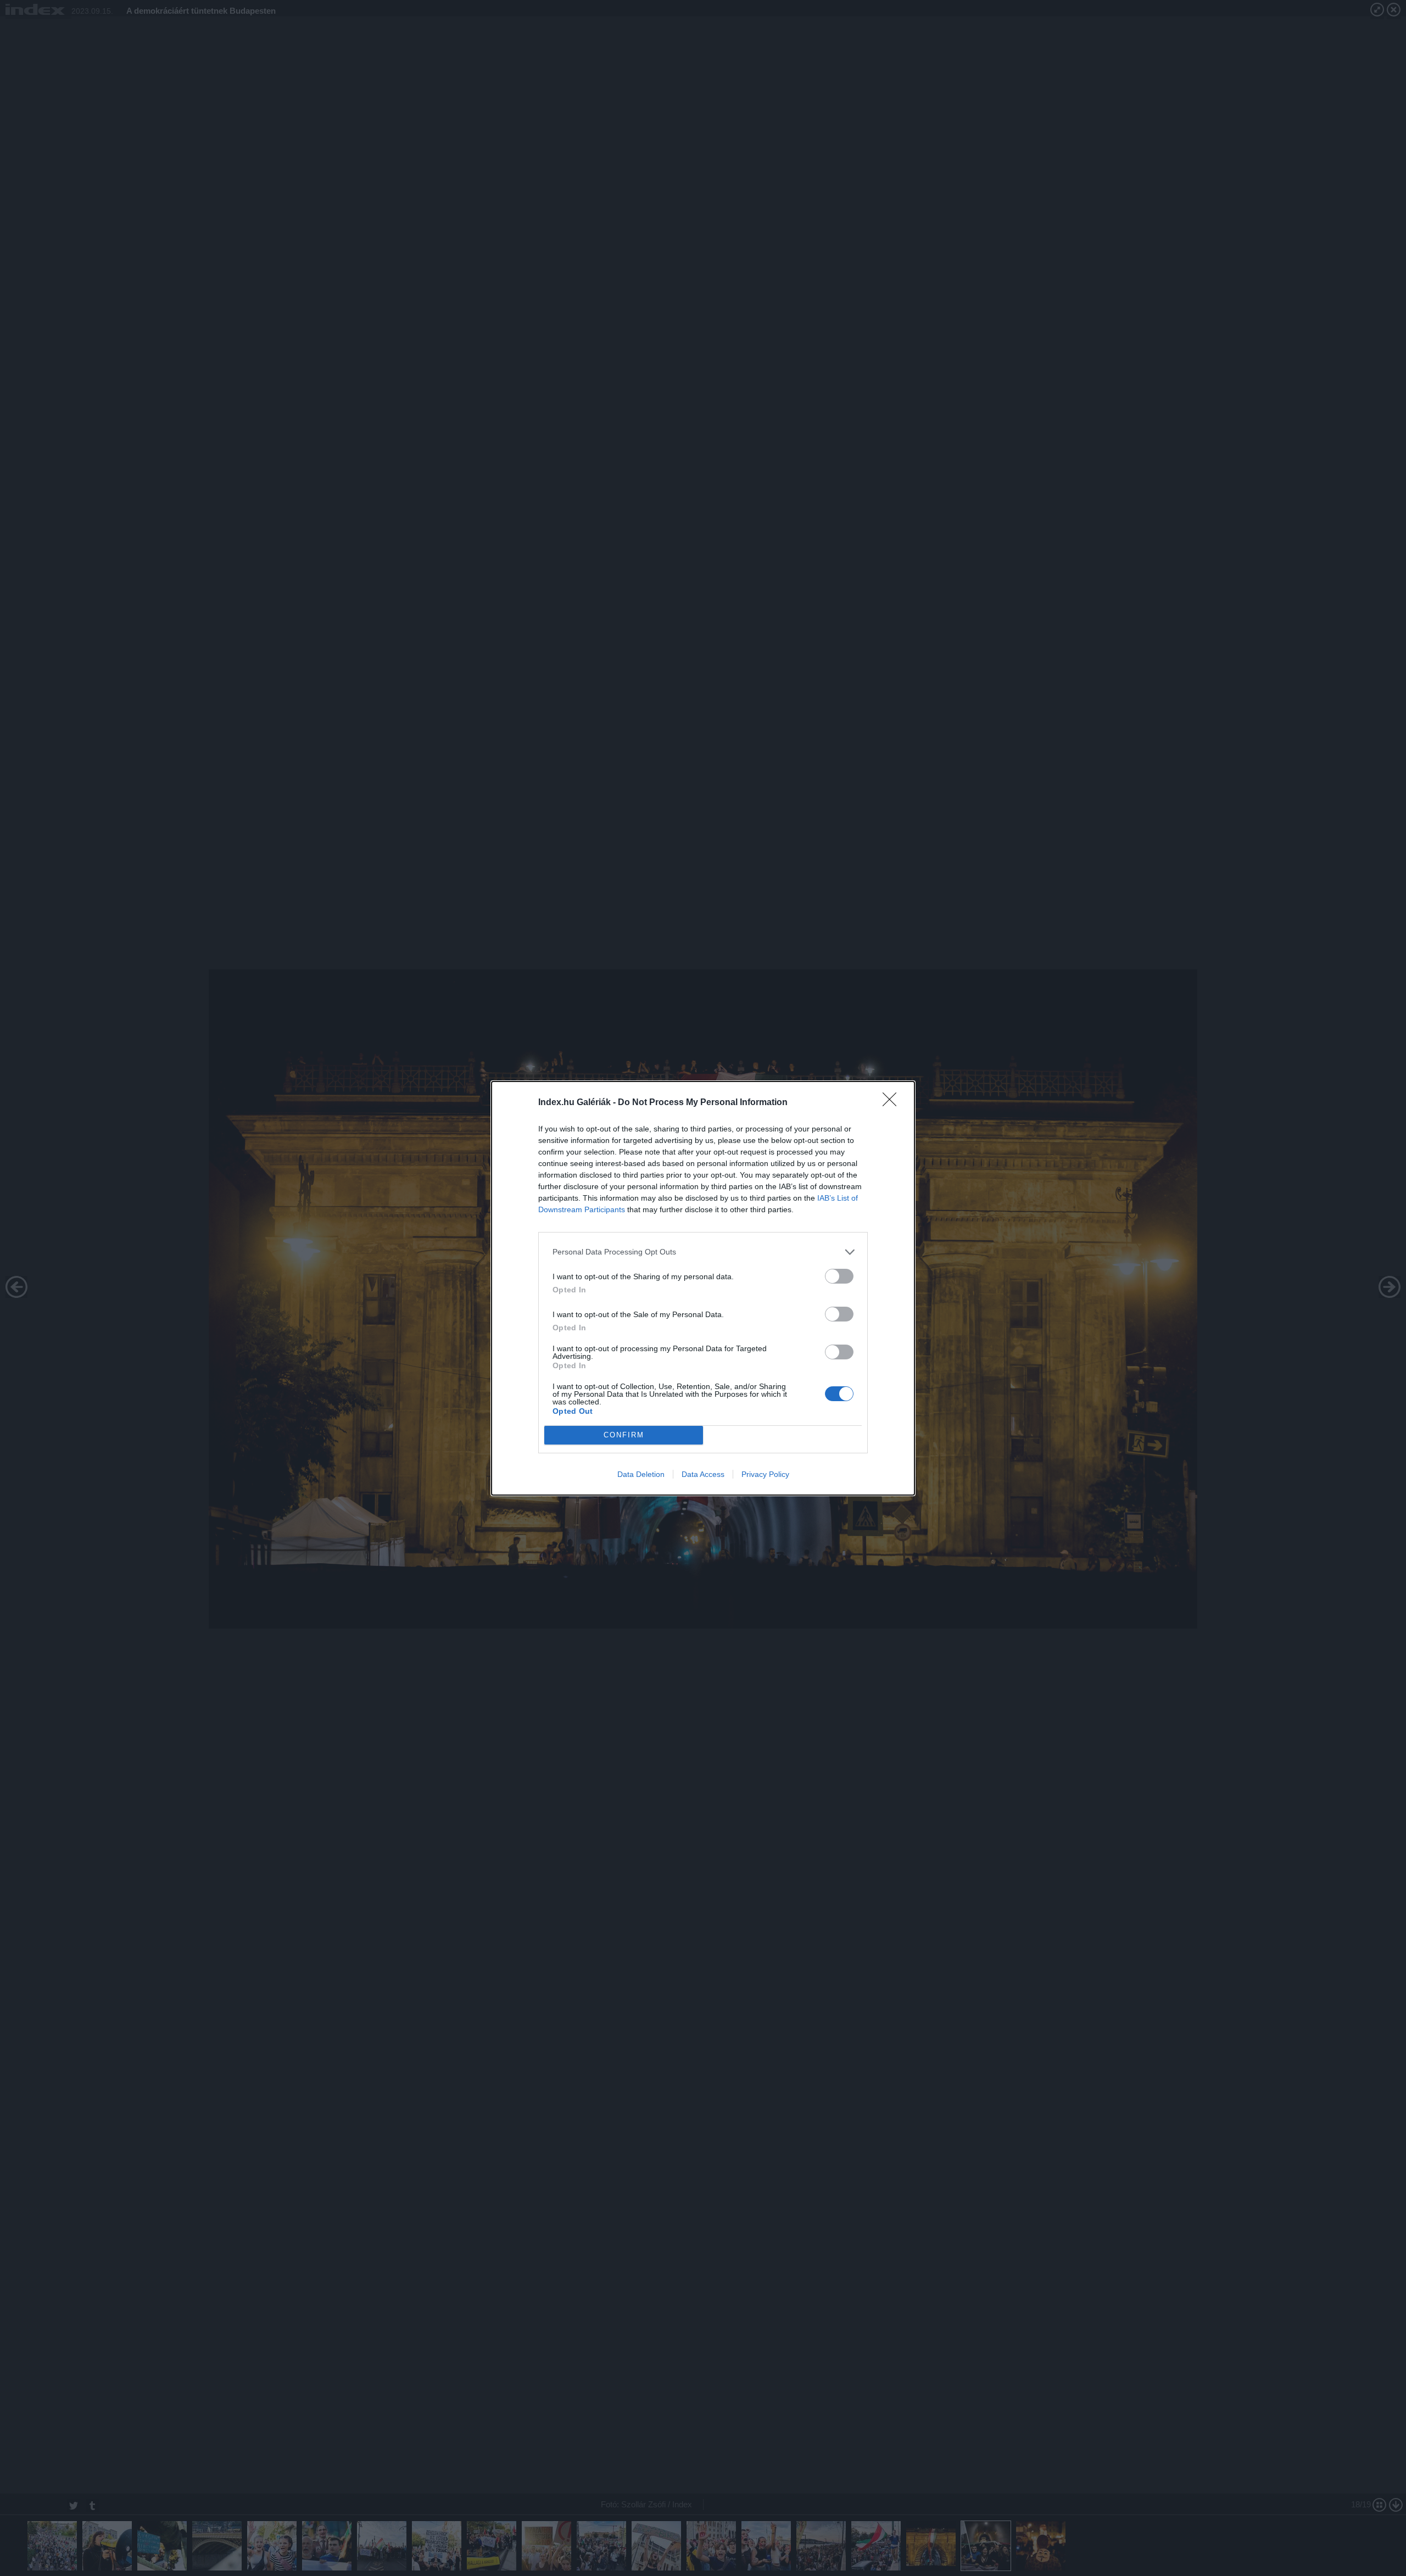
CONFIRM (624, 1435)
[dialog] (703, 1288)
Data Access (703, 1474)
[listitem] (703, 1252)
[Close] (893, 1103)
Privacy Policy (765, 1474)
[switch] (839, 1276)
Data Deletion (641, 1474)
